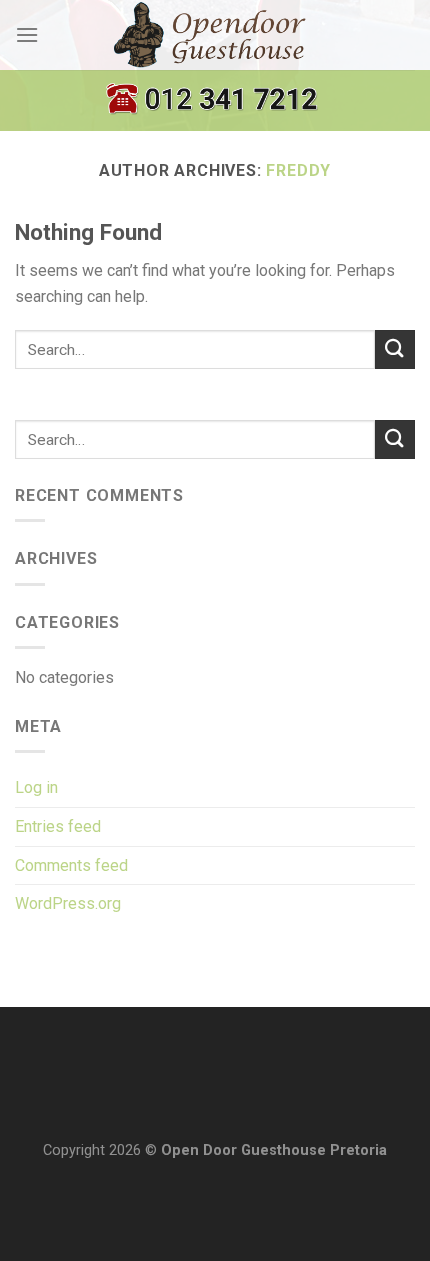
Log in (36, 787)
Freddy (298, 170)
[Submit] (395, 349)
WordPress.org (68, 903)
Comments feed (71, 865)
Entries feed (58, 826)
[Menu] (27, 34)
